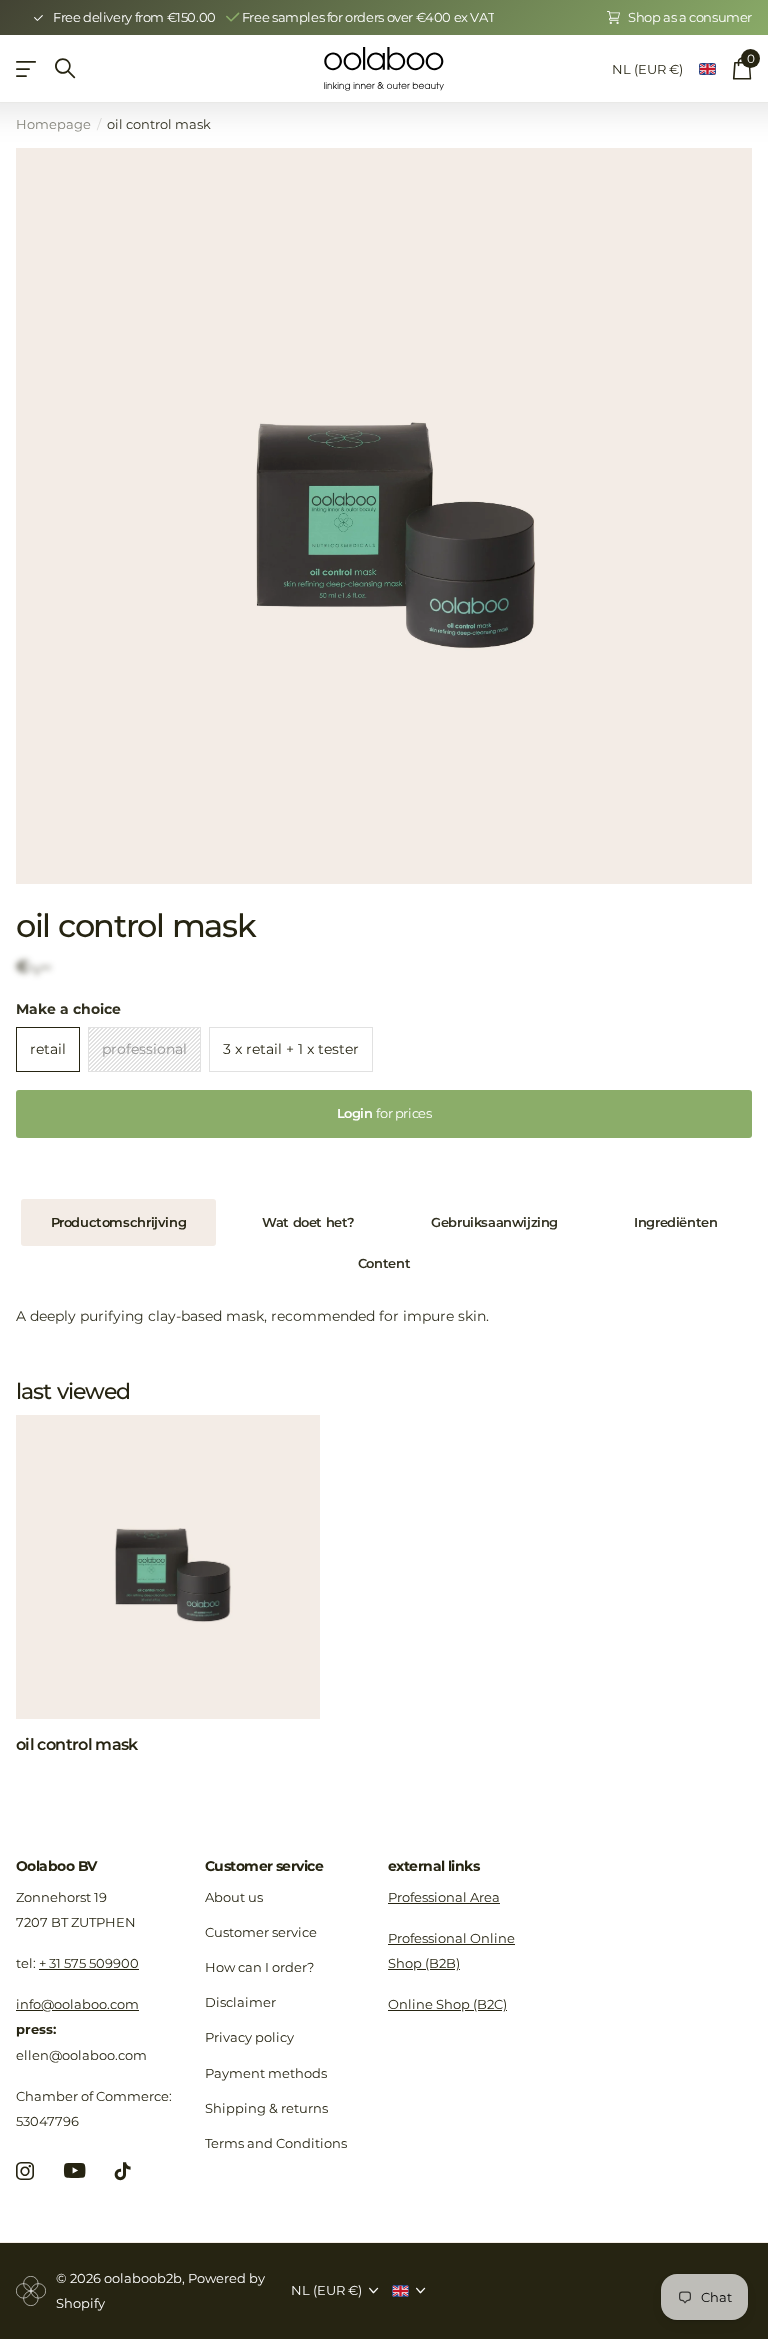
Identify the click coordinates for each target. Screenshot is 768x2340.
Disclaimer (240, 2002)
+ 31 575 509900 (89, 1963)
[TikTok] (123, 2171)
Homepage (53, 124)
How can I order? (259, 1967)
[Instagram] (25, 2171)
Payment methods (266, 2073)
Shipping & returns (266, 2108)
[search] (65, 68)
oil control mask (77, 1744)
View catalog (27, 68)
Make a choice (68, 1009)
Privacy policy (249, 2037)
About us (234, 1897)
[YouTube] (74, 2170)
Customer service (264, 1866)
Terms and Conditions (276, 2143)
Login (384, 1113)
